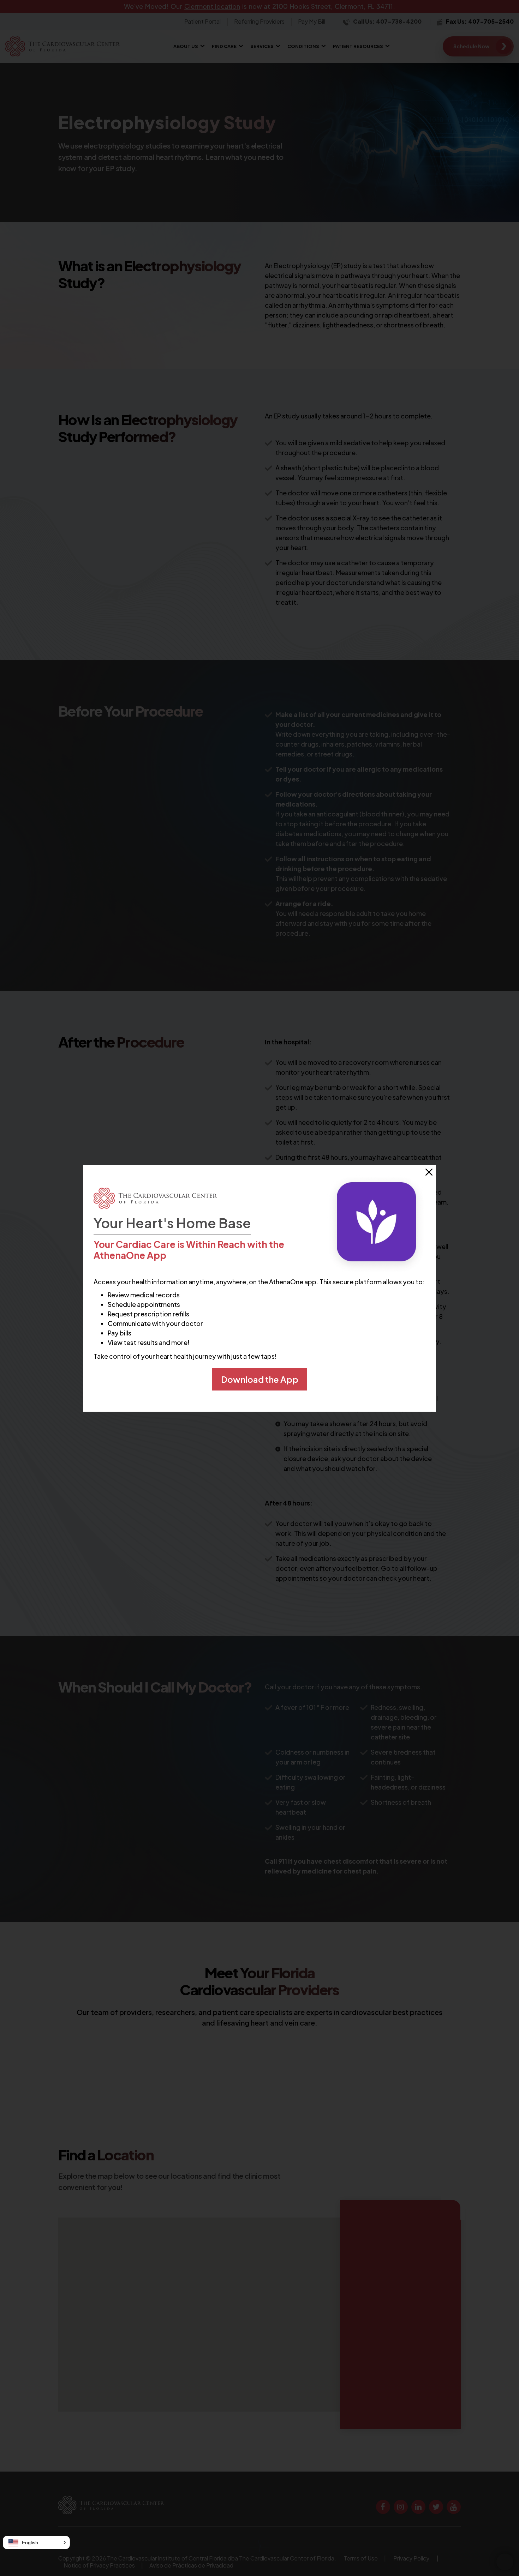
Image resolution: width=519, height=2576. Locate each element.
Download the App (260, 1379)
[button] (36, 2542)
